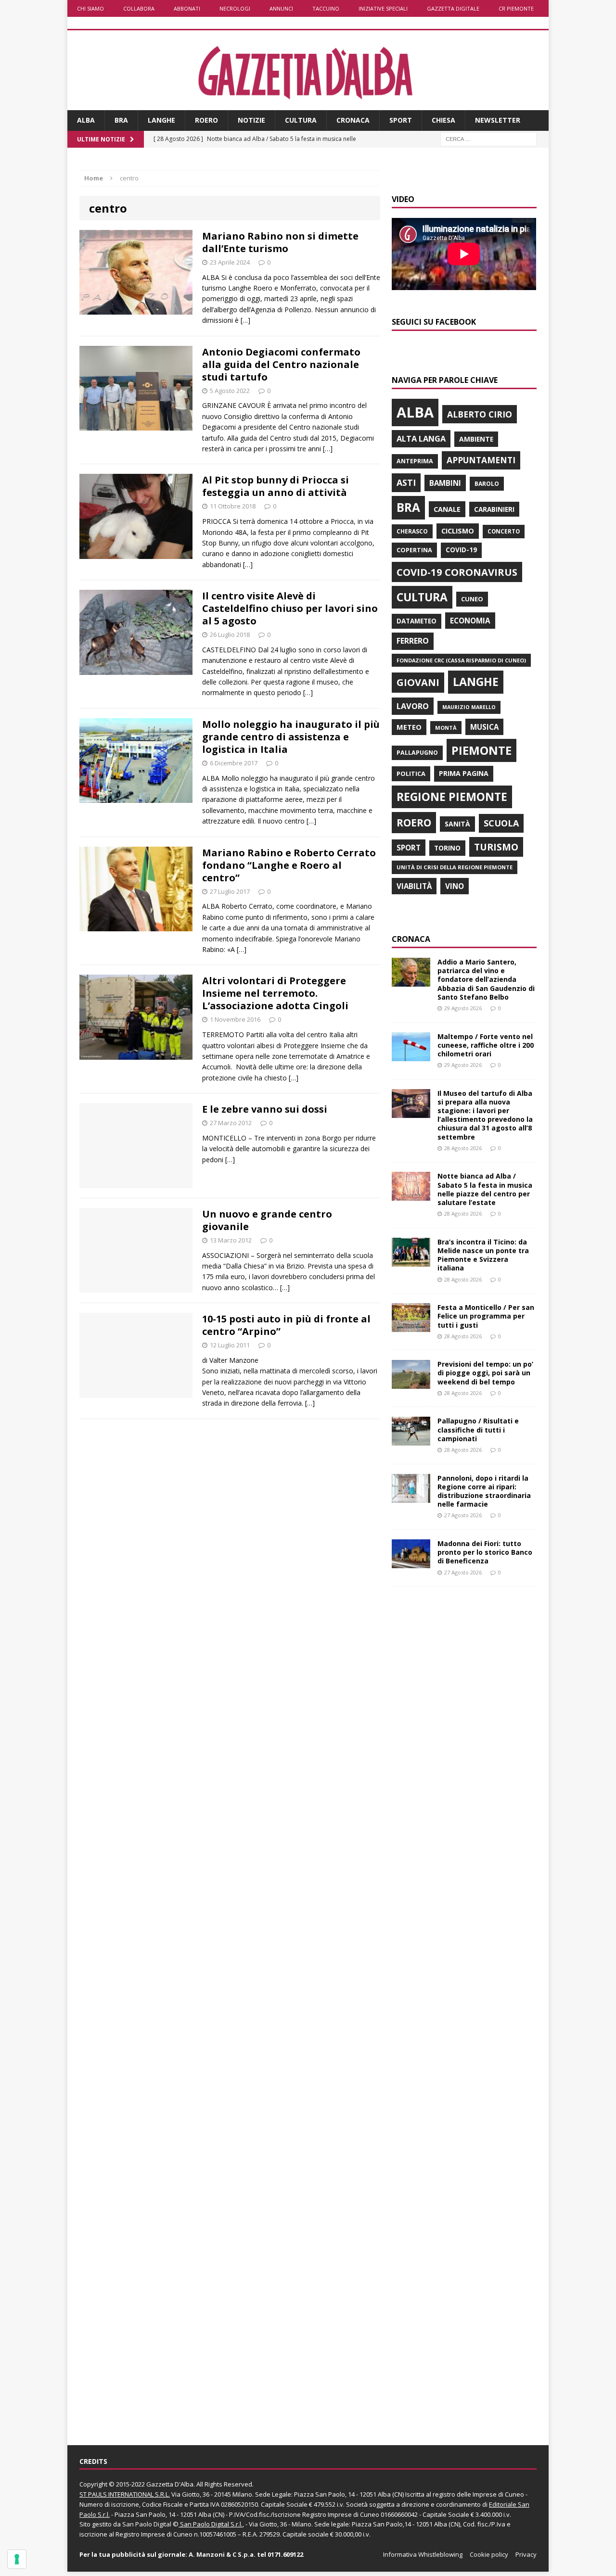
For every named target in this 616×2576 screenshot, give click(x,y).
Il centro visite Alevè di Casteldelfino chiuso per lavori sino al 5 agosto (290, 608)
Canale (447, 509)
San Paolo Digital (147, 2524)
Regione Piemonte (452, 797)
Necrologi (235, 8)
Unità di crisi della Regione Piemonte (455, 867)
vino (455, 886)
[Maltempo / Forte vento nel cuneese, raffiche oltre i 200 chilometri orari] (411, 1055)
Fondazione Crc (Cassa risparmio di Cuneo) (461, 660)
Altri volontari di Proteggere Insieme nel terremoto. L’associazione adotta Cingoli (275, 993)
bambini (445, 483)
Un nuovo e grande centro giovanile (267, 1220)
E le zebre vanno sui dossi (265, 1109)
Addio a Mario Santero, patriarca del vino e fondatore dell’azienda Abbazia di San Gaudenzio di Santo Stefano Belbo (486, 979)
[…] (245, 320)
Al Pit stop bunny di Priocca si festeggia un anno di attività (276, 486)
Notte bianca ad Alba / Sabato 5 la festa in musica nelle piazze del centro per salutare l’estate (485, 1189)
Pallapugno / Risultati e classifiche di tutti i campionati (478, 1429)
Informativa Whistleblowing (423, 2554)
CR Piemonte (516, 8)
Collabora (139, 8)
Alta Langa (421, 438)
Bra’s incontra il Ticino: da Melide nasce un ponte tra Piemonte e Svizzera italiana (483, 1255)
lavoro (413, 706)
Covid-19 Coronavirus (457, 572)
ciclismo (458, 531)
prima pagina (464, 773)
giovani (418, 682)
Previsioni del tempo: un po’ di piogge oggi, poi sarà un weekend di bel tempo (485, 1373)
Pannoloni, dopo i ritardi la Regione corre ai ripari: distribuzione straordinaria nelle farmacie (484, 1491)
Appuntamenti (481, 460)
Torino (447, 848)
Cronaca (353, 120)
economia (470, 621)
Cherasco (412, 531)
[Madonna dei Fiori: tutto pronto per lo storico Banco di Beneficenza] (411, 1563)
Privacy (526, 2554)
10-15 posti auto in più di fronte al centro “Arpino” (286, 1325)
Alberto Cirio (480, 414)
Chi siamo (90, 8)
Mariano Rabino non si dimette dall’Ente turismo (280, 242)
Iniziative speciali (383, 8)
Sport (401, 120)
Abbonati (187, 8)
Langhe (161, 120)
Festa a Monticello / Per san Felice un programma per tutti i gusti (486, 1316)
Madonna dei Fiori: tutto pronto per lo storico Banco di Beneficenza (485, 1552)
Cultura (301, 120)
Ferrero (413, 641)
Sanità (457, 824)
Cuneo (472, 599)
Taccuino (326, 8)
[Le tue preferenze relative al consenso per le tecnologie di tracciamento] (17, 2559)
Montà (446, 728)
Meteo (409, 727)
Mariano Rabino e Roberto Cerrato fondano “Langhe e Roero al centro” (289, 865)
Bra (121, 120)
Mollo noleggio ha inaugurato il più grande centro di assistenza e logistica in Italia (291, 737)
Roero (206, 120)
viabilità (414, 886)
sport (409, 848)
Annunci (281, 8)
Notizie (251, 120)
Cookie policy (489, 2554)
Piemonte (481, 750)
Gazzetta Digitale (453, 8)
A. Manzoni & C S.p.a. (222, 2554)
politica (411, 774)
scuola (501, 823)
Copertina (414, 550)
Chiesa (443, 120)
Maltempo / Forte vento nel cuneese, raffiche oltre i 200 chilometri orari (486, 1045)
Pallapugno (417, 753)
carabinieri (494, 509)
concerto (504, 531)
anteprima (415, 461)
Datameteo (417, 621)
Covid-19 (461, 550)
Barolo (487, 484)
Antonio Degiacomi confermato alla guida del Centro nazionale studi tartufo (281, 364)
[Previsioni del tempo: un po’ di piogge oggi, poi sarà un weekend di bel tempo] (411, 1383)
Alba (86, 120)
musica (484, 727)
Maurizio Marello (469, 707)
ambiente (476, 439)
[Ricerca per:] (488, 138)
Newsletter (498, 120)
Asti (406, 482)
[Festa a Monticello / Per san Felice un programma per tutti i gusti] (411, 1326)
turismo (496, 847)
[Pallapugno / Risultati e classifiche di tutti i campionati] (411, 1440)
